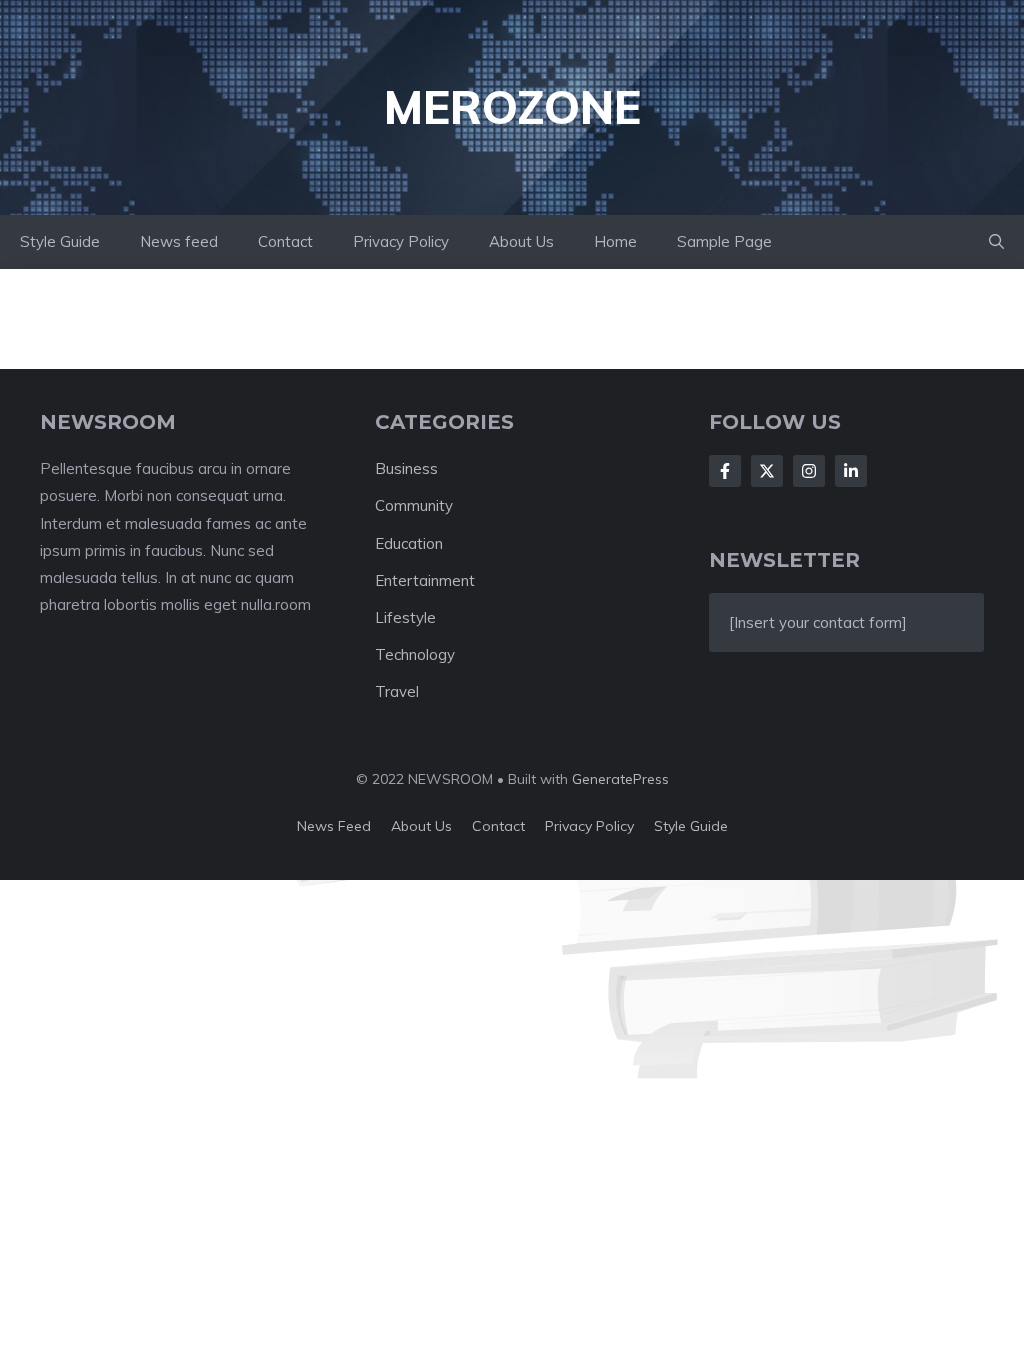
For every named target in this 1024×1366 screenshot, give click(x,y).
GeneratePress (620, 779)
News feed (179, 241)
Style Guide (60, 241)
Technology (415, 654)
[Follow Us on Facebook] (725, 471)
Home (615, 241)
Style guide (691, 826)
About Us (521, 241)
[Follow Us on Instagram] (809, 471)
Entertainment (425, 580)
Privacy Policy (401, 241)
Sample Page (724, 241)
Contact (285, 241)
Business (406, 468)
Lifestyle (405, 617)
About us (421, 826)
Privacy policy (589, 826)
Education (409, 543)
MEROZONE (512, 107)
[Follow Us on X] (767, 471)
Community (414, 505)
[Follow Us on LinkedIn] (851, 471)
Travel (397, 691)
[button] (996, 242)
